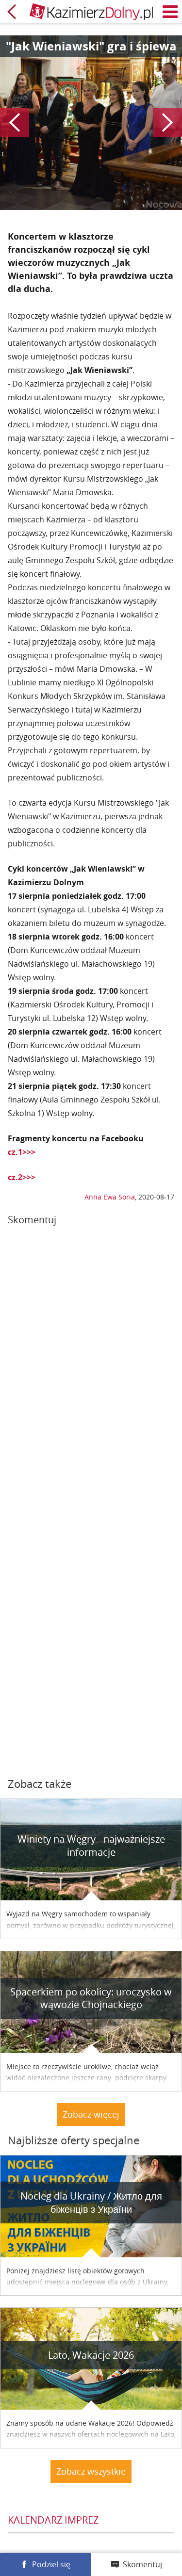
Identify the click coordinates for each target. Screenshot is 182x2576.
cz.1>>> (22, 1152)
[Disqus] (91, 1367)
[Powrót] (12, 12)
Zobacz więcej (91, 2114)
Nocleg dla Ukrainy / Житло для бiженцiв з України (91, 2203)
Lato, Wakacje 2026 (91, 2355)
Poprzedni (15, 123)
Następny (167, 123)
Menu (170, 12)
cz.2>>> (22, 1177)
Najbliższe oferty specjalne (74, 2140)
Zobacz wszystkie (91, 2471)
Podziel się (51, 2564)
